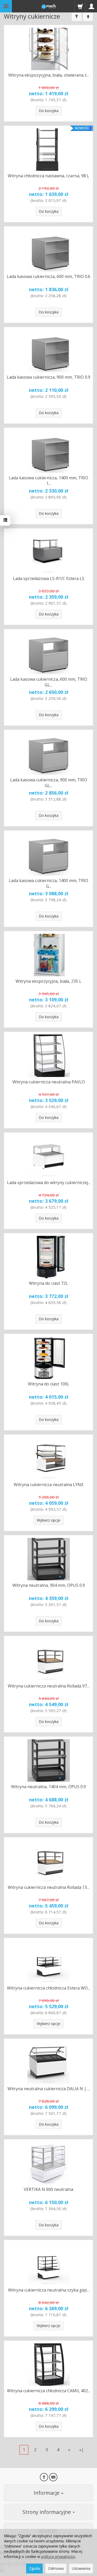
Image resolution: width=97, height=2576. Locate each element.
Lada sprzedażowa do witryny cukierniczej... (49, 1183)
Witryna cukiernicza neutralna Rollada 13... (48, 1887)
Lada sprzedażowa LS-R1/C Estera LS (49, 578)
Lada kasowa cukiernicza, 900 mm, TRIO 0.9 (48, 377)
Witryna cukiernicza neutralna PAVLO (49, 1082)
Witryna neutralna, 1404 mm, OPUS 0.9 (48, 1787)
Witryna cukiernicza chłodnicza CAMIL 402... (49, 2391)
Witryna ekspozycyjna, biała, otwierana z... (49, 75)
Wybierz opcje (48, 1520)
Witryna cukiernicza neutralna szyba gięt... (49, 2290)
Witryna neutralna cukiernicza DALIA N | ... (49, 2089)
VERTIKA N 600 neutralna (48, 2189)
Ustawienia (81, 2568)
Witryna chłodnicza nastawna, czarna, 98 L (48, 176)
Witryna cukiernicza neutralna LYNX (48, 1485)
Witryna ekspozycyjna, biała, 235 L (48, 981)
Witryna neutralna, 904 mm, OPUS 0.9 (49, 1585)
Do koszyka (49, 111)
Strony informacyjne (47, 2512)
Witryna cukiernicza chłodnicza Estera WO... (48, 1988)
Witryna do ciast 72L (48, 1283)
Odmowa (56, 2568)
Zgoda (34, 2568)
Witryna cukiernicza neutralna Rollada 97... (48, 1686)
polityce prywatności (58, 2556)
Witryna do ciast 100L (49, 1384)
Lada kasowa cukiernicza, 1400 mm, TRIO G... (48, 883)
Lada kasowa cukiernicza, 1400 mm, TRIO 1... (48, 481)
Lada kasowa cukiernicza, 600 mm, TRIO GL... (49, 682)
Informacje (47, 2493)
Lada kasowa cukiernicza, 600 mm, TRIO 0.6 (48, 276)
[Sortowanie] (88, 17)
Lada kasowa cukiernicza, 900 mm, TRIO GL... (49, 783)
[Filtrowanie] (77, 17)
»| (82, 2450)
